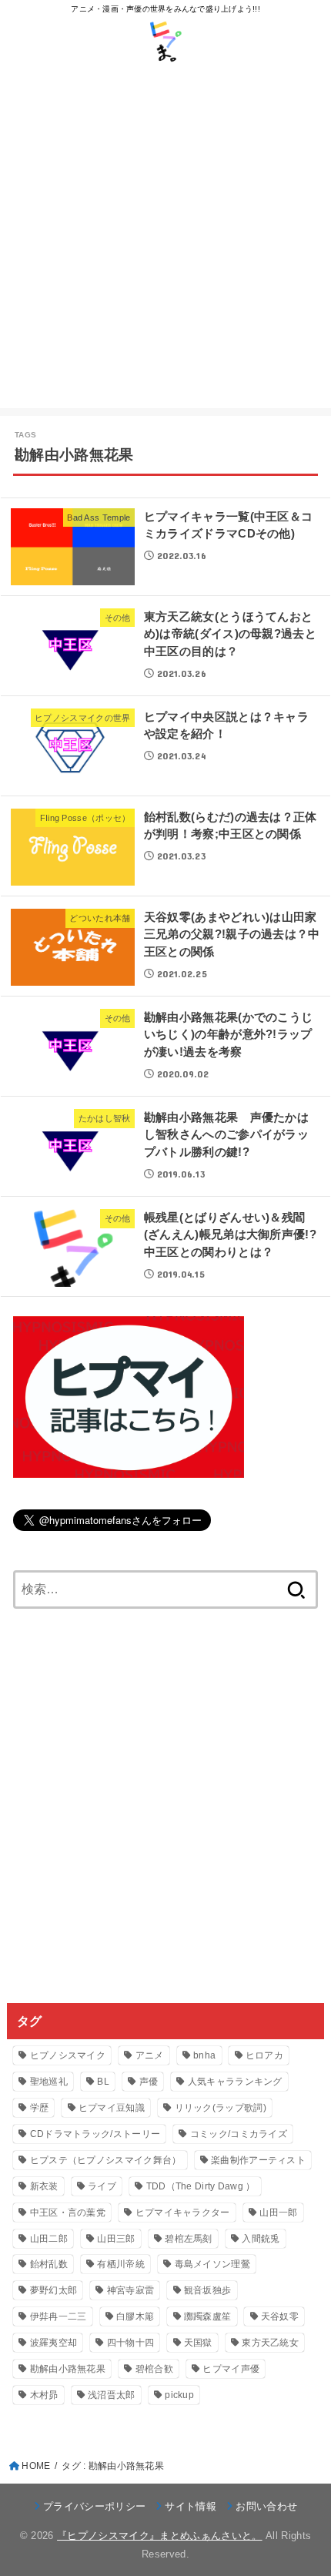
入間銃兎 (261, 2239)
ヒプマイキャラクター (183, 2213)
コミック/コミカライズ (239, 2134)
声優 (149, 2082)
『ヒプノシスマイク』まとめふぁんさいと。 (160, 2536)
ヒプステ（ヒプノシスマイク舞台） (106, 2160)
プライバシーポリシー (94, 2506)
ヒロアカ (264, 2055)
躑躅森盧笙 (208, 2316)
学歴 (40, 2108)
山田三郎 (116, 2239)
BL (103, 2082)
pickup (179, 2395)
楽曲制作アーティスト (258, 2160)
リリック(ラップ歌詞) (221, 2108)
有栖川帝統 (121, 2264)
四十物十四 (131, 2343)
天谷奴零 (280, 2316)
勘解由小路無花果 (68, 2369)
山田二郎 (49, 2239)
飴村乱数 (49, 2264)
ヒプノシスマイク (68, 2055)
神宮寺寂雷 (131, 2290)
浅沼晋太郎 (112, 2395)
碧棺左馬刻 (189, 2239)
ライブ (102, 2186)
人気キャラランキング (235, 2082)
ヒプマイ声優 (231, 2369)
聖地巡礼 (49, 2082)
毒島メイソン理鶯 (212, 2264)
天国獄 (198, 2343)
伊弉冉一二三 (59, 2316)
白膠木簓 (135, 2316)
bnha (204, 2055)
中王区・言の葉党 (68, 2213)
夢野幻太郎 (54, 2290)
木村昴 (44, 2395)
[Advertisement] (165, 243)
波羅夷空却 (54, 2343)
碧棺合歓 (154, 2369)
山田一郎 (278, 2213)
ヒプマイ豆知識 (112, 2108)
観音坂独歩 (208, 2290)
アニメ (150, 2055)
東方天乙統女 (270, 2343)
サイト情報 (191, 2506)
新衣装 (44, 2186)
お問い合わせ (266, 2506)
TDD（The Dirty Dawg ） (201, 2186)
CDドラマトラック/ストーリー (95, 2134)
